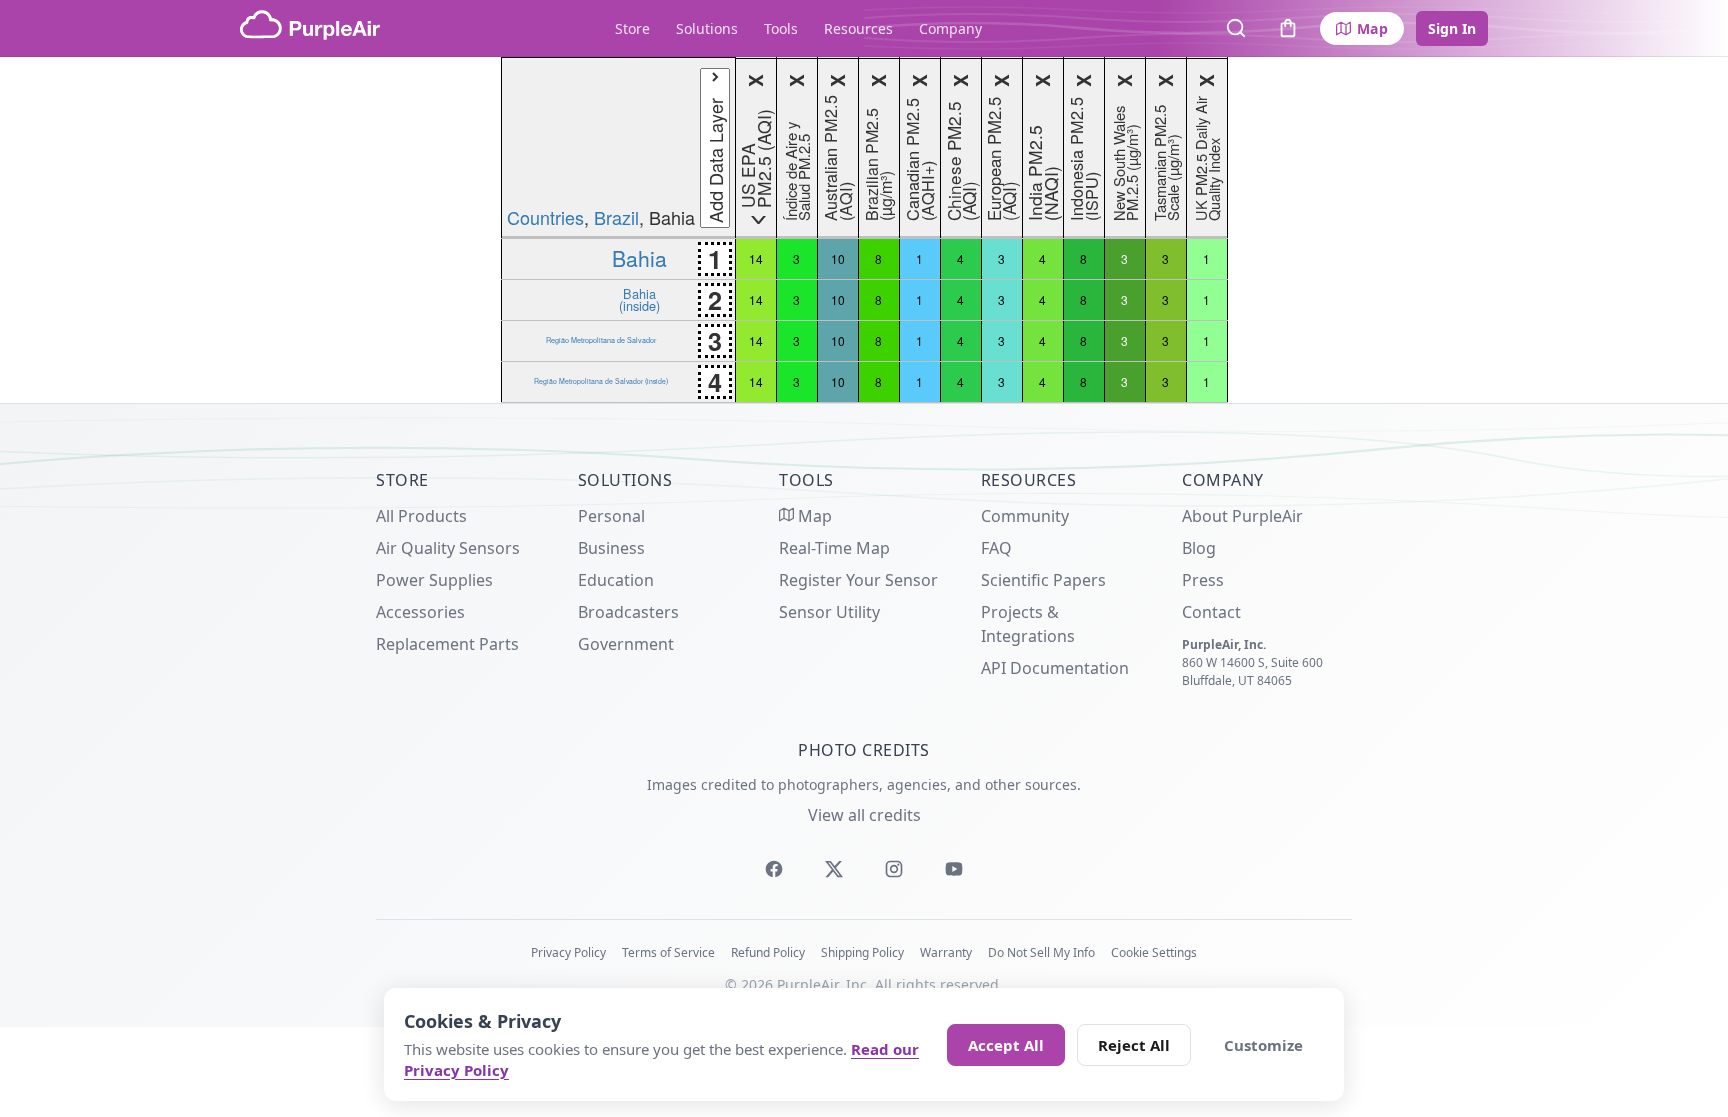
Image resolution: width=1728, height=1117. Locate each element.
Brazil (616, 217)
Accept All (1006, 1045)
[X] (834, 869)
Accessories (420, 612)
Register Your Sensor (858, 580)
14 (756, 258)
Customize (1263, 1045)
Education (616, 580)
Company (950, 28)
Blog (1199, 548)
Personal (611, 516)
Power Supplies (434, 580)
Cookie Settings (1154, 952)
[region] (864, 230)
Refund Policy (768, 952)
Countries (545, 217)
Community (1025, 516)
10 (838, 258)
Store (632, 28)
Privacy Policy (568, 952)
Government (626, 644)
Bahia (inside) (639, 299)
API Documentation (1055, 668)
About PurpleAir (1242, 516)
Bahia (639, 258)
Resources (858, 28)
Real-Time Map (834, 548)
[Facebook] (774, 869)
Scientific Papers (1043, 580)
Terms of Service (668, 952)
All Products (421, 516)
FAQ (996, 548)
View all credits (864, 815)
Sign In (1452, 28)
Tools (781, 28)
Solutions (707, 28)
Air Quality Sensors (448, 548)
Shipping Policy (862, 952)
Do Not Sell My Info (1041, 952)
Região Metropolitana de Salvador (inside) (601, 381)
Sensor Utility (829, 612)
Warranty (946, 952)
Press (1203, 580)
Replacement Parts (447, 644)
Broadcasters (628, 612)
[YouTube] (954, 869)
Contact (1211, 612)
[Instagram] (894, 869)
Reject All (1134, 1045)
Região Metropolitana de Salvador (601, 340)
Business (611, 548)
